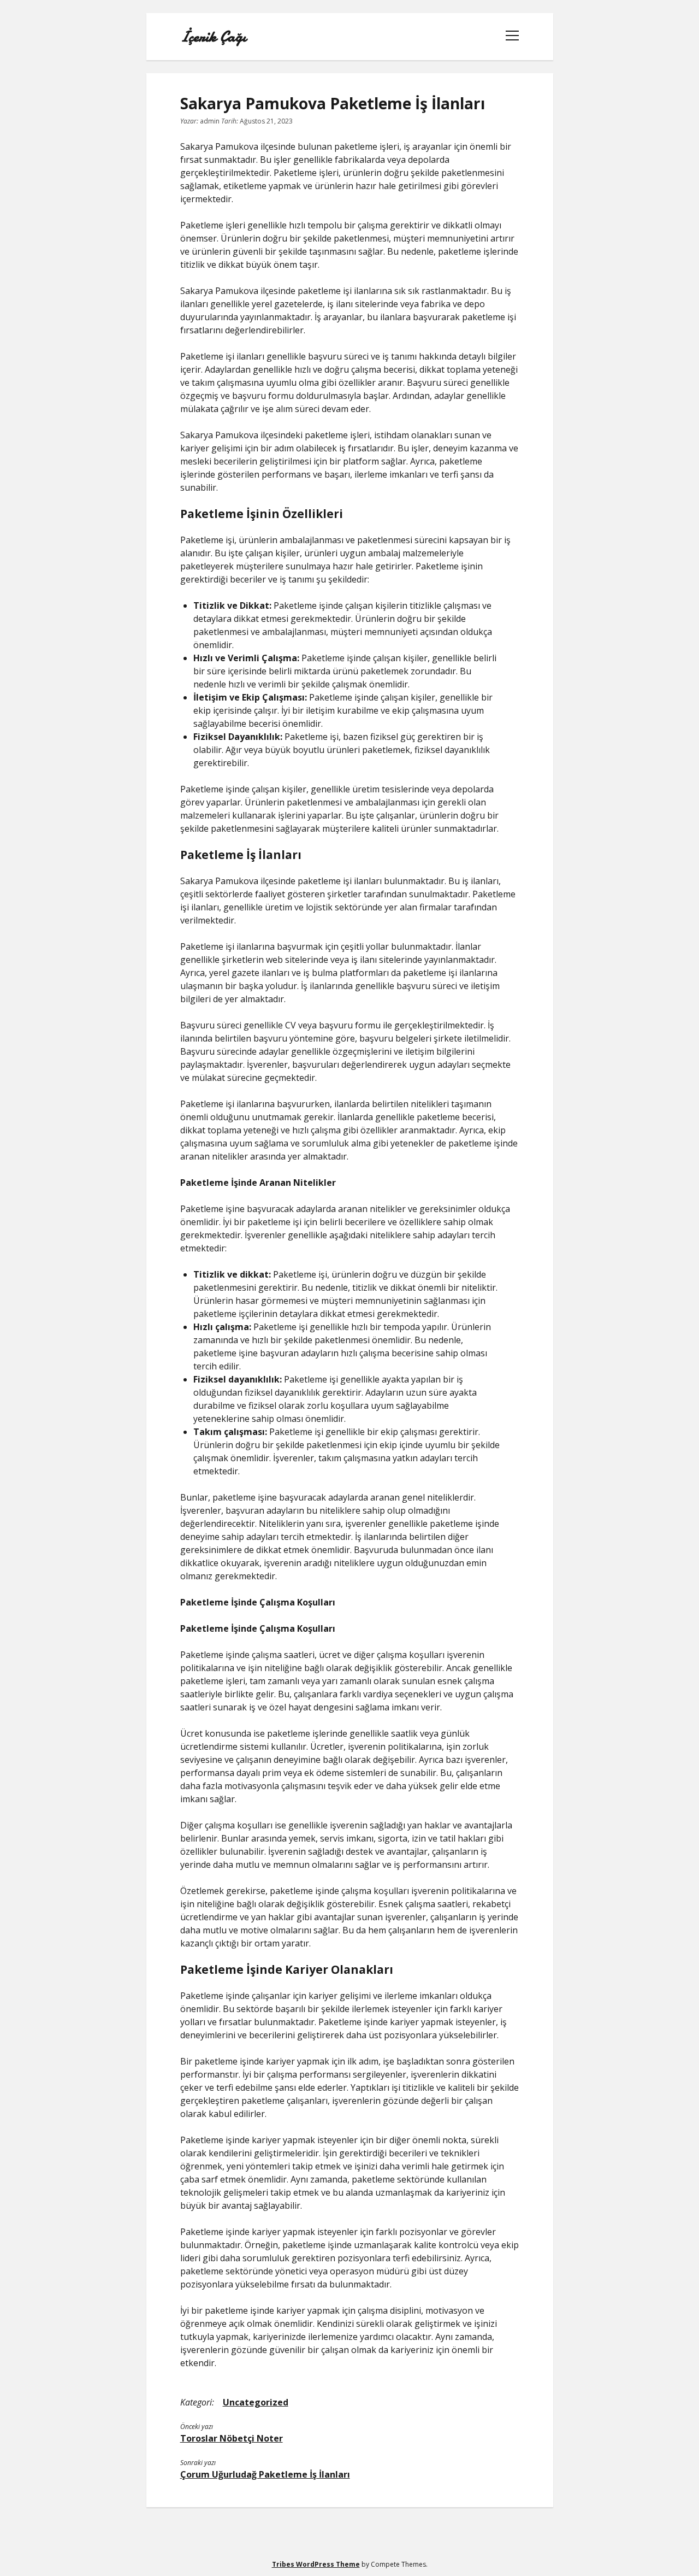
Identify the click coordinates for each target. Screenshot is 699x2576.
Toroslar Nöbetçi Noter (232, 2438)
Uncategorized (256, 2402)
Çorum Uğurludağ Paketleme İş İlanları (265, 2474)
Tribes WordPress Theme (316, 2564)
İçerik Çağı (213, 37)
